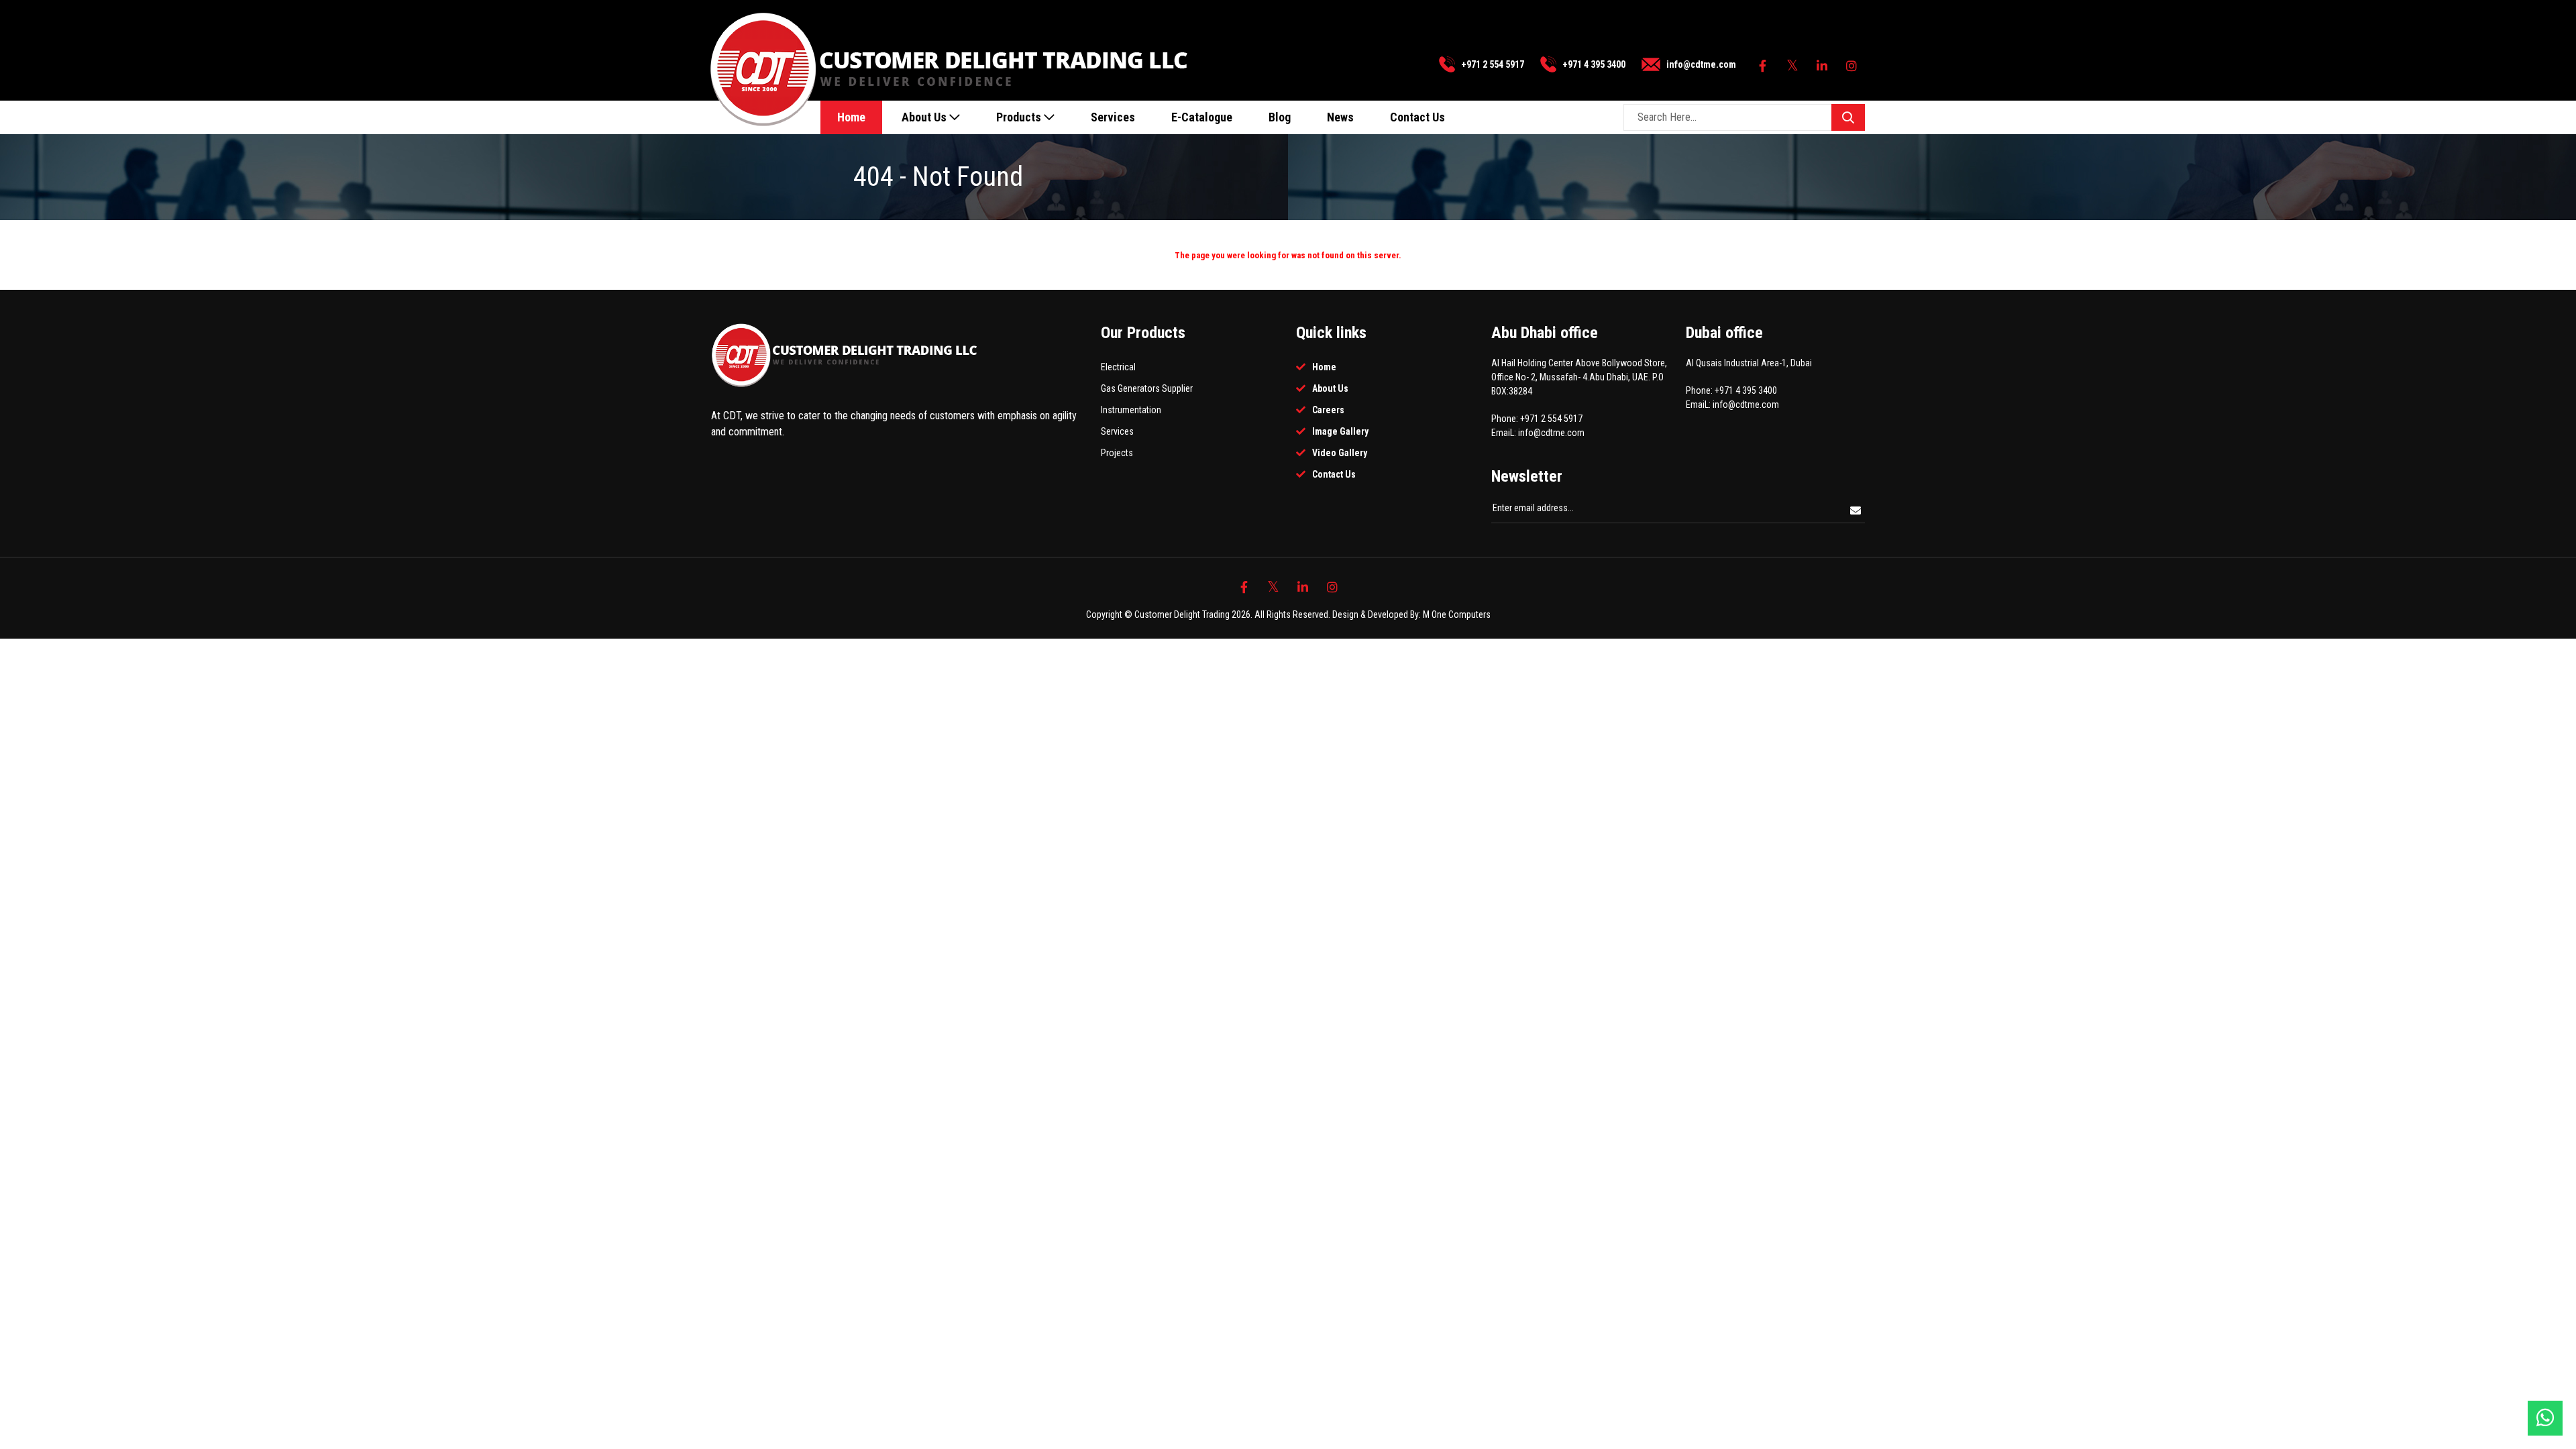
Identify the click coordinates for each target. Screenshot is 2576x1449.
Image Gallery (1340, 431)
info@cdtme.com (1701, 64)
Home (851, 117)
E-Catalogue (1202, 117)
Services (1113, 117)
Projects (1117, 453)
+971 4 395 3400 (1594, 64)
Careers (1328, 410)
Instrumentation (1131, 410)
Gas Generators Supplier (1147, 388)
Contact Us (1417, 117)
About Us (925, 117)
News (1340, 117)
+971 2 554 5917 (1493, 64)
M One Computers (1457, 614)
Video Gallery (1340, 453)
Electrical (1118, 367)
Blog (1280, 117)
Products (1020, 117)
